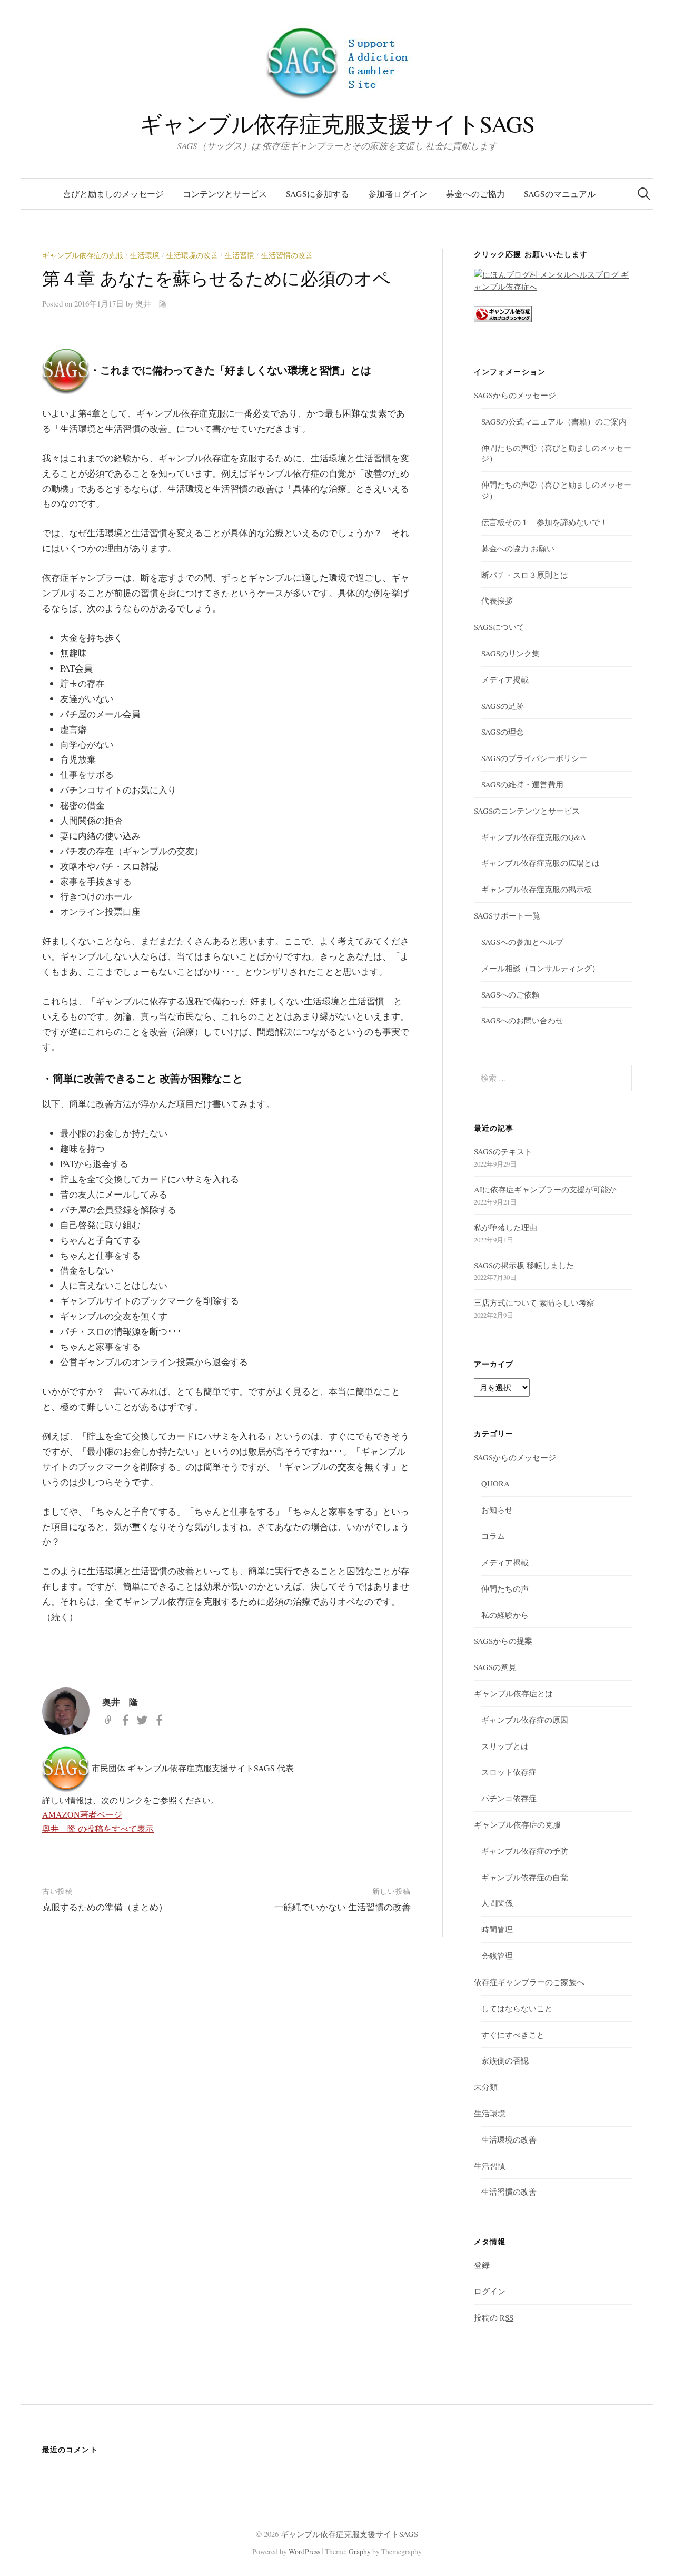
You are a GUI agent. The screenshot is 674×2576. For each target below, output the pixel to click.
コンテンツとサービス (225, 194)
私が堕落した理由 (506, 1227)
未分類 (486, 2087)
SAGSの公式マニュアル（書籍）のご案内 (554, 421)
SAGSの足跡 (503, 706)
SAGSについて (499, 627)
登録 (482, 2265)
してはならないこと (517, 2008)
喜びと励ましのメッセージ (113, 194)
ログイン (490, 2291)
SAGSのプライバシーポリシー (534, 758)
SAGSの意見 (495, 1667)
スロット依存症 (509, 1772)
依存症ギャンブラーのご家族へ (529, 1982)
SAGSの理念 (503, 732)
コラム (493, 1536)
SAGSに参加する (318, 194)
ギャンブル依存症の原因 (525, 1720)
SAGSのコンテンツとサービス (527, 811)
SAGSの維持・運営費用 (522, 784)
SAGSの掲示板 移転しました (524, 1265)
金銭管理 (497, 1956)
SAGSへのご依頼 (511, 994)
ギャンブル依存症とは (513, 1693)
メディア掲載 (505, 679)
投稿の (494, 2317)
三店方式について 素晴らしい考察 (534, 1302)
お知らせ (497, 1509)
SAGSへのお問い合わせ (522, 1020)
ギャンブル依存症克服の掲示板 (537, 889)
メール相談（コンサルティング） (541, 968)
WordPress (304, 2552)
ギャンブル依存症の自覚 (525, 1877)
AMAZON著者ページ (82, 1814)
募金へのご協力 (475, 194)
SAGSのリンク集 (511, 653)
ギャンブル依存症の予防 (525, 1851)
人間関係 (497, 1903)
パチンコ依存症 (509, 1798)
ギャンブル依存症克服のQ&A (534, 837)
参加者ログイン (398, 194)
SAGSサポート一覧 (507, 915)
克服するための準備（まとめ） (105, 1907)
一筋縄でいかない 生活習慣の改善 (343, 1907)
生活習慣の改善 (287, 255)
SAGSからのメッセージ (515, 395)
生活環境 (145, 255)
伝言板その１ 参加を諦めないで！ (544, 522)
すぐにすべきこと (513, 2035)
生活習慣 (240, 255)
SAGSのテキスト (503, 1151)
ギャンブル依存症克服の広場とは (541, 863)
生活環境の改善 (192, 255)
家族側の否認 (505, 2060)
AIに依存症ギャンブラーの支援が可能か (545, 1189)
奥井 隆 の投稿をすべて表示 (98, 1828)
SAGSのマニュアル (560, 194)
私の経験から (505, 1615)
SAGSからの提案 (503, 1641)
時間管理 (497, 1929)
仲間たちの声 (505, 1588)
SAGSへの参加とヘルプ (522, 942)
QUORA (495, 1483)
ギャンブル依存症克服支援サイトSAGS (337, 124)
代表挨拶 (497, 600)
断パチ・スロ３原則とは (525, 575)
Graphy (360, 2552)
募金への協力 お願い (518, 548)
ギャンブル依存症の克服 (83, 255)
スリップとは (505, 1746)
